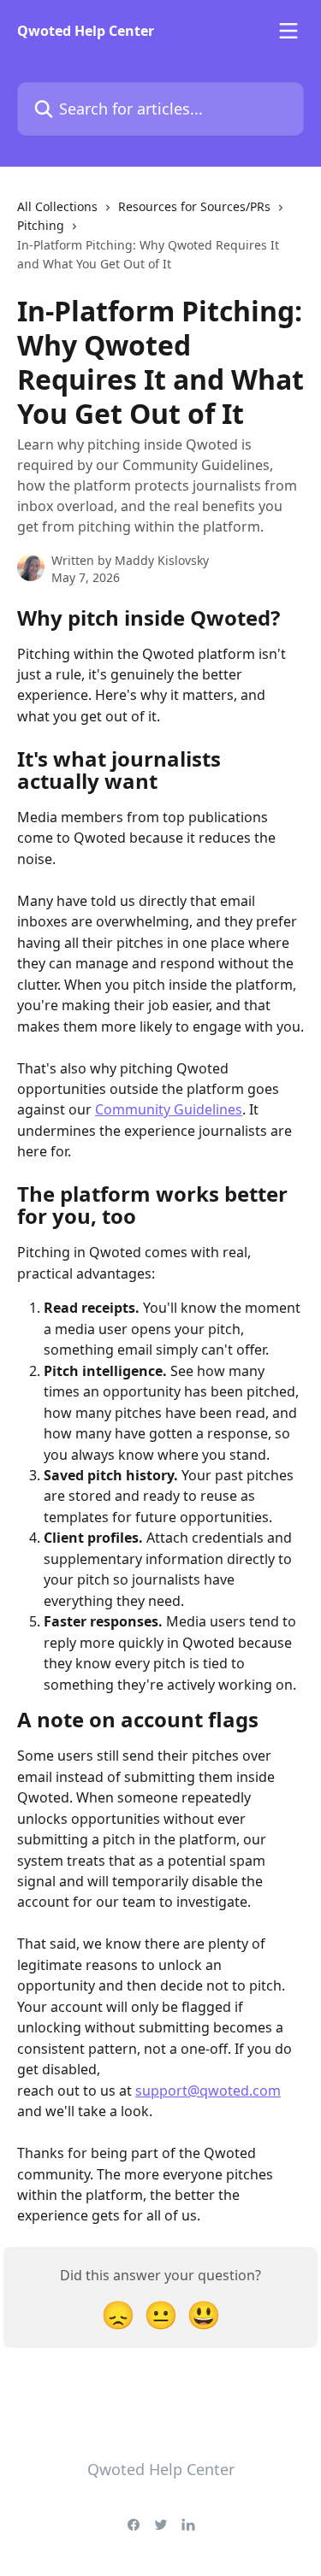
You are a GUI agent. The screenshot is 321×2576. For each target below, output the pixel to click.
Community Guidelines (169, 1109)
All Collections (57, 206)
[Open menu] (288, 31)
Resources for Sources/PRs (194, 206)
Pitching (41, 225)
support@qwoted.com (208, 2091)
